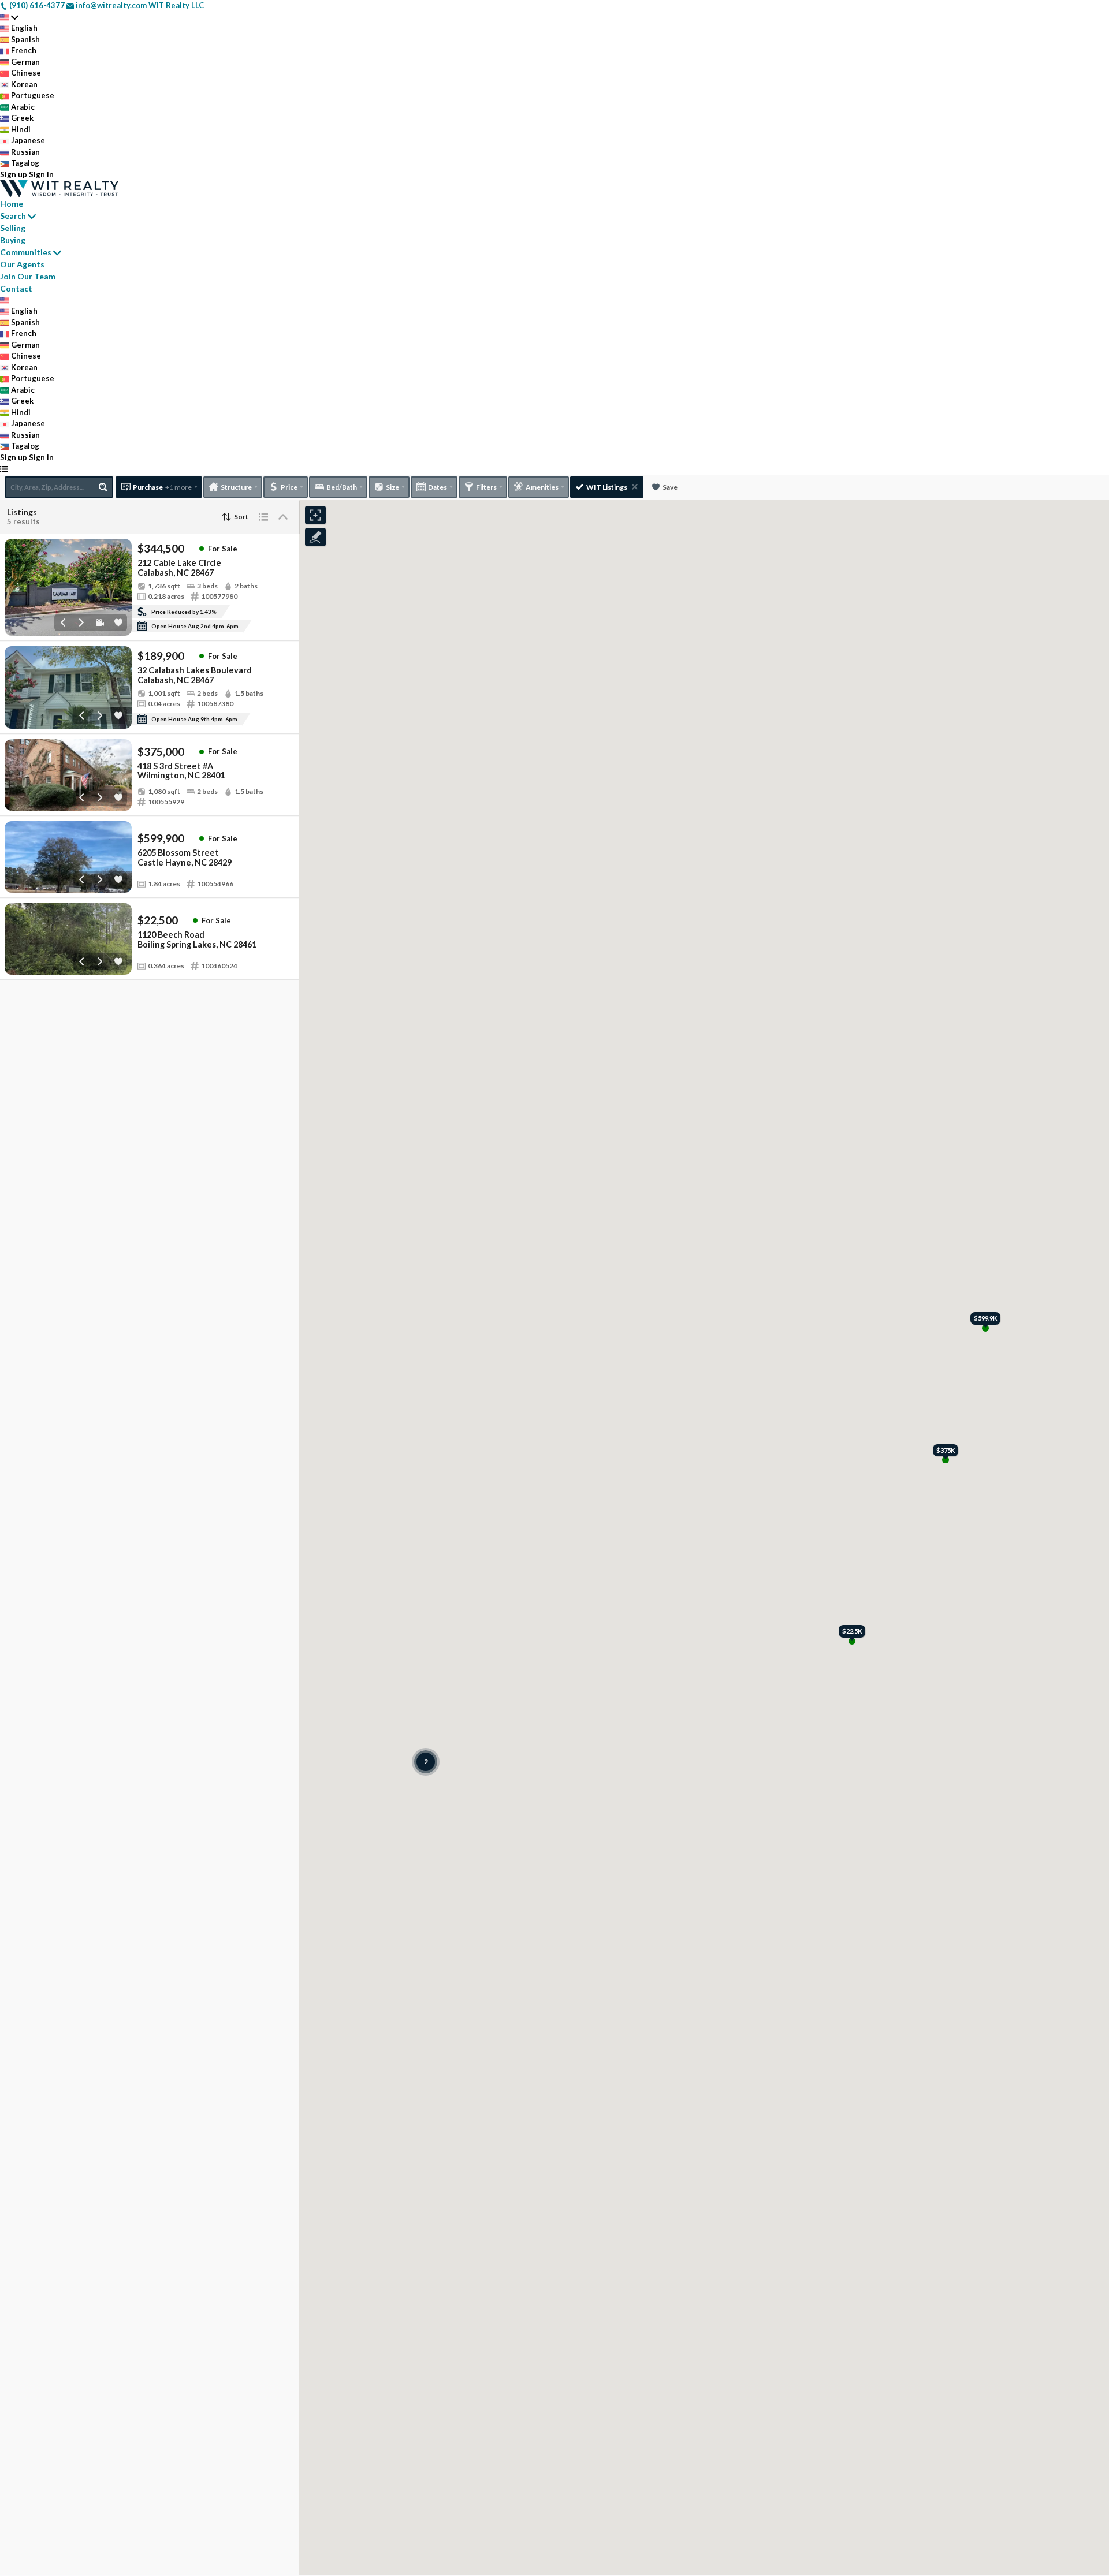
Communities (26, 252)
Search (13, 216)
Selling (13, 228)
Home (12, 204)
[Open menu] (4, 469)
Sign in (41, 174)
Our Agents (22, 264)
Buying (13, 240)
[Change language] (9, 17)
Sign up (14, 174)
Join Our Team (28, 276)
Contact (16, 288)
